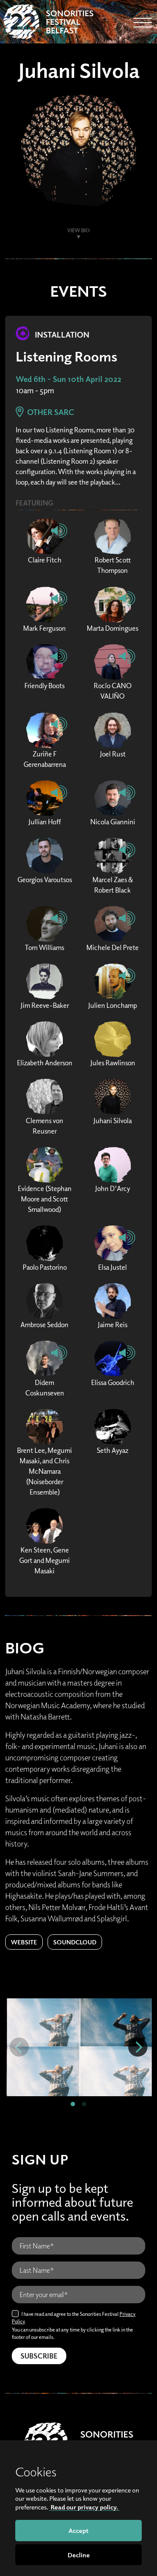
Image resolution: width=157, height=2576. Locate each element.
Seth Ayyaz (113, 1450)
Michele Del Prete (113, 947)
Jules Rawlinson (113, 1063)
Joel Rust (113, 754)
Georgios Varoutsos (45, 880)
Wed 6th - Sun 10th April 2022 (68, 379)
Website (24, 1942)
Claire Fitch (45, 560)
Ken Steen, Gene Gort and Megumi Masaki (44, 1560)
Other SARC (50, 412)
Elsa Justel (113, 1267)
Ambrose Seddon (44, 1325)
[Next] (138, 2047)
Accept (78, 2530)
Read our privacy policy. (84, 2507)
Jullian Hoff (45, 822)
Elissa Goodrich (113, 1382)
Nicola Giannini (113, 822)
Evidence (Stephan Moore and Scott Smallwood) (45, 1199)
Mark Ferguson (44, 628)
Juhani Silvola (113, 1121)
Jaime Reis (113, 1325)
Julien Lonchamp (113, 1005)
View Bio (78, 230)
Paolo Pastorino (45, 1267)
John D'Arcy (113, 1188)
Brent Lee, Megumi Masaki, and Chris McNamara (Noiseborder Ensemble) (44, 1471)
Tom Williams (44, 947)
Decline (79, 2555)
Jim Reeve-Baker (45, 1005)
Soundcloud (75, 1942)
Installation (61, 335)
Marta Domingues (113, 628)
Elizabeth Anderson (45, 1063)
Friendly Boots (44, 686)
